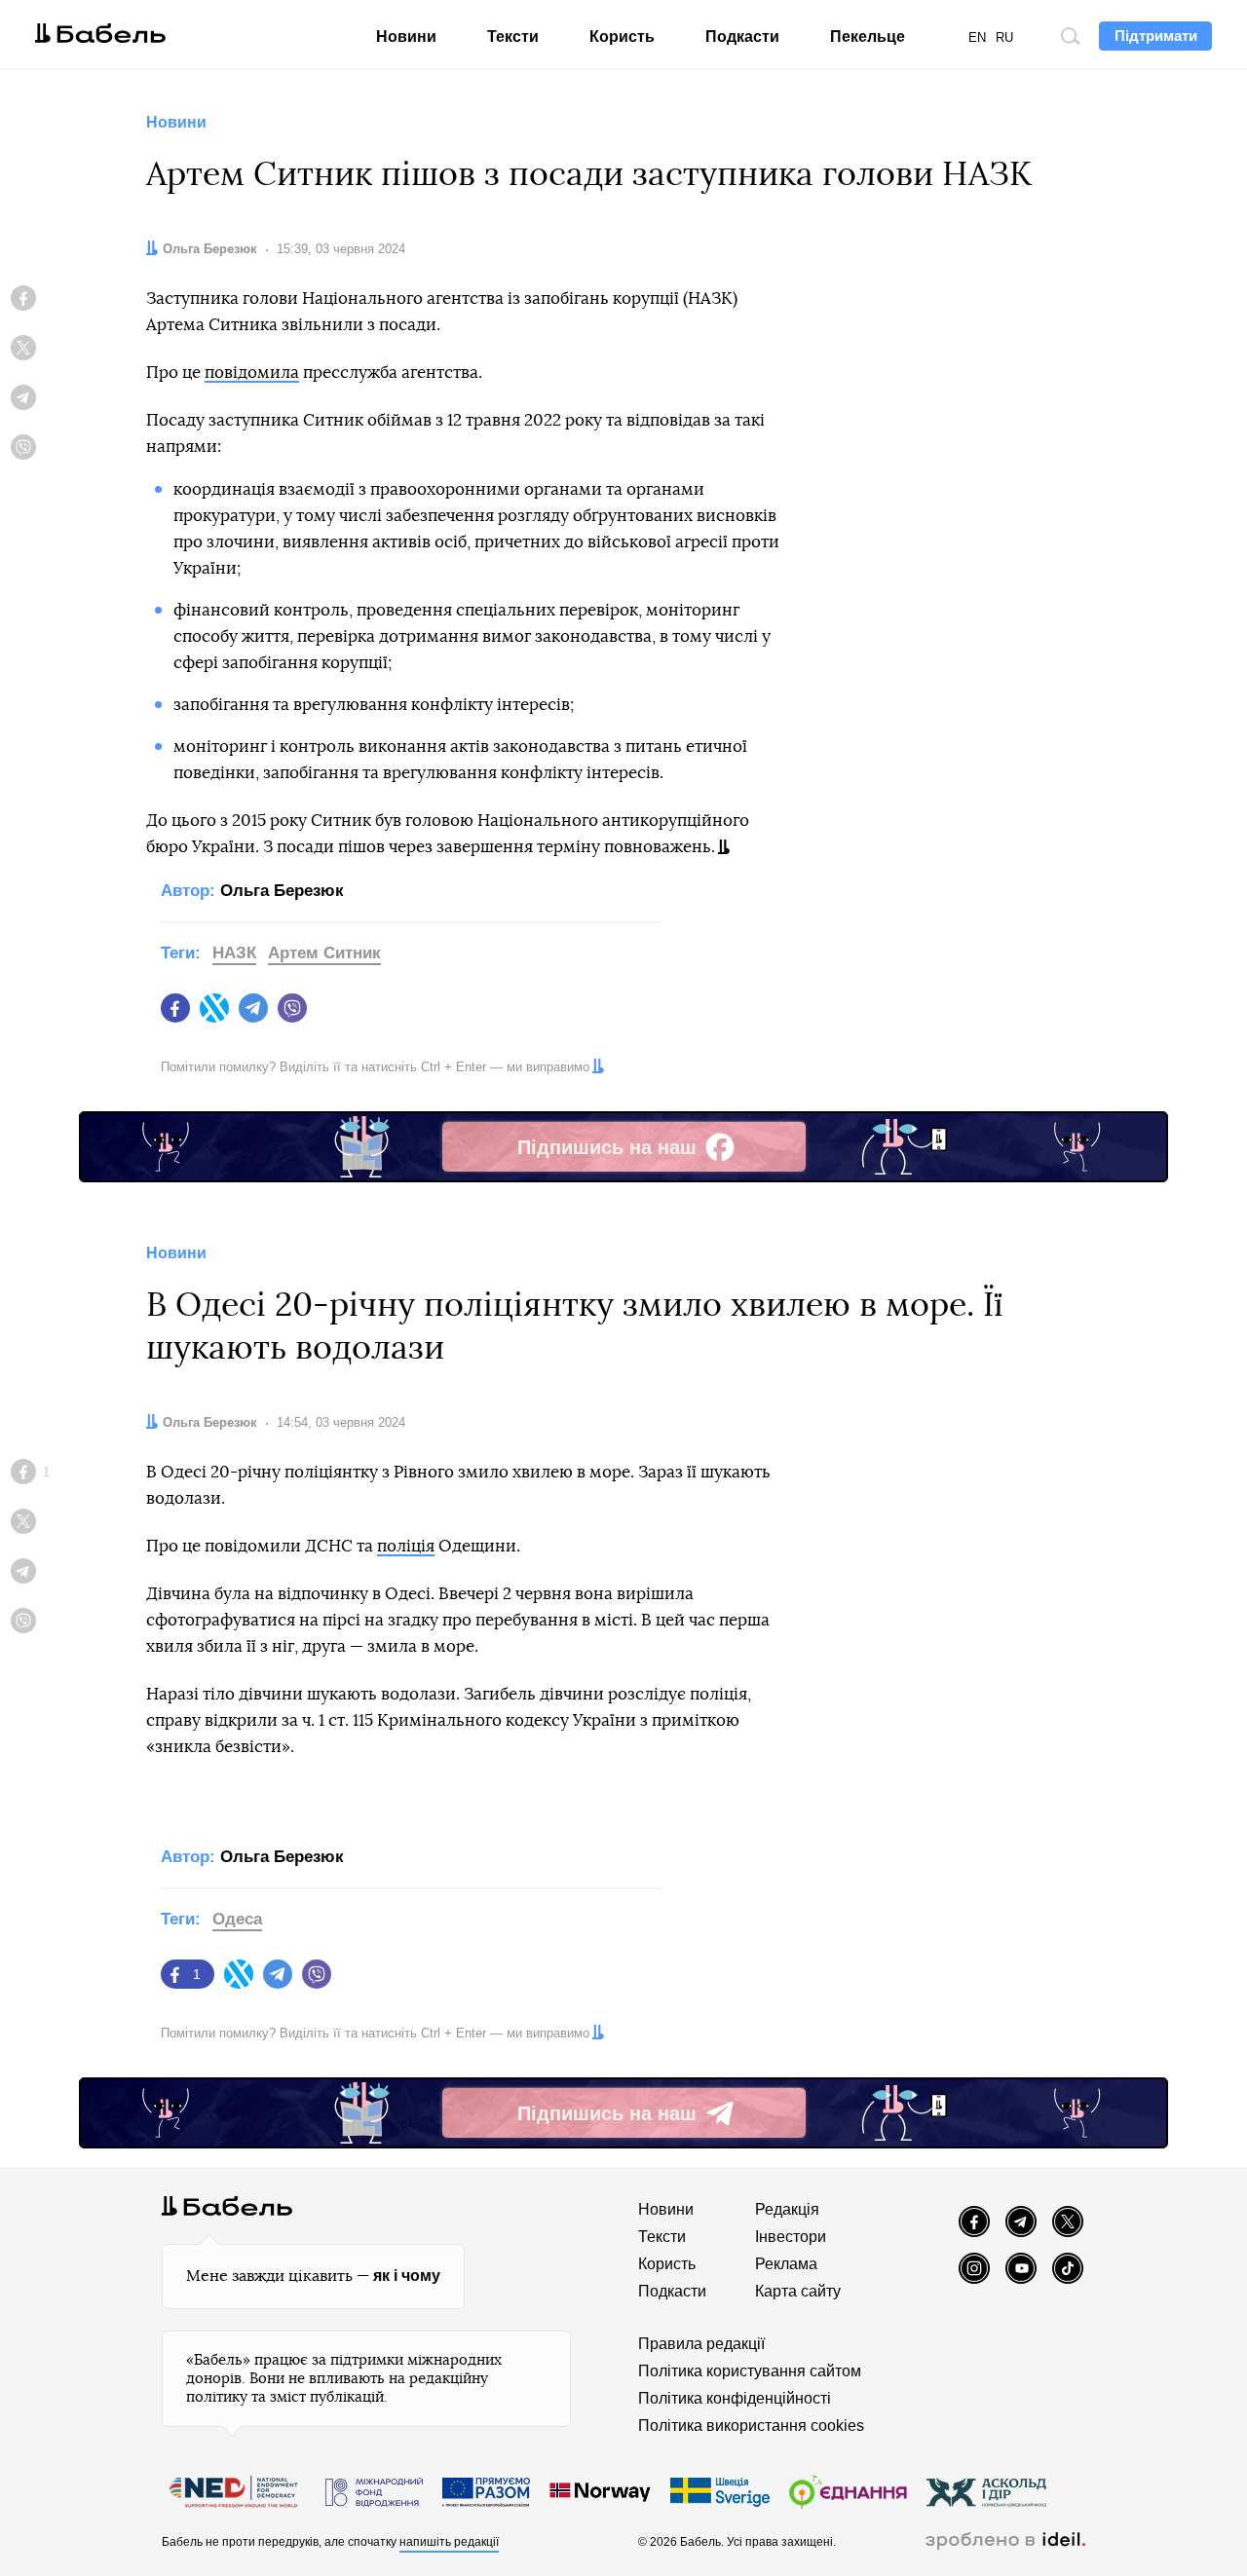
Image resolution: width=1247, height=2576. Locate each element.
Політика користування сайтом (750, 2371)
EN (977, 37)
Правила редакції (701, 2344)
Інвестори (791, 2237)
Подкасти (742, 37)
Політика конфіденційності (735, 2398)
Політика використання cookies (751, 2426)
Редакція (787, 2209)
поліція (406, 1546)
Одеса (237, 1919)
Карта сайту (798, 2291)
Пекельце (868, 37)
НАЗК (234, 953)
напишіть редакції (449, 2542)
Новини (406, 37)
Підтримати (1156, 36)
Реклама (786, 2264)
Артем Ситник (324, 953)
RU (1004, 37)
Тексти (513, 37)
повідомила (252, 373)
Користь (622, 37)
